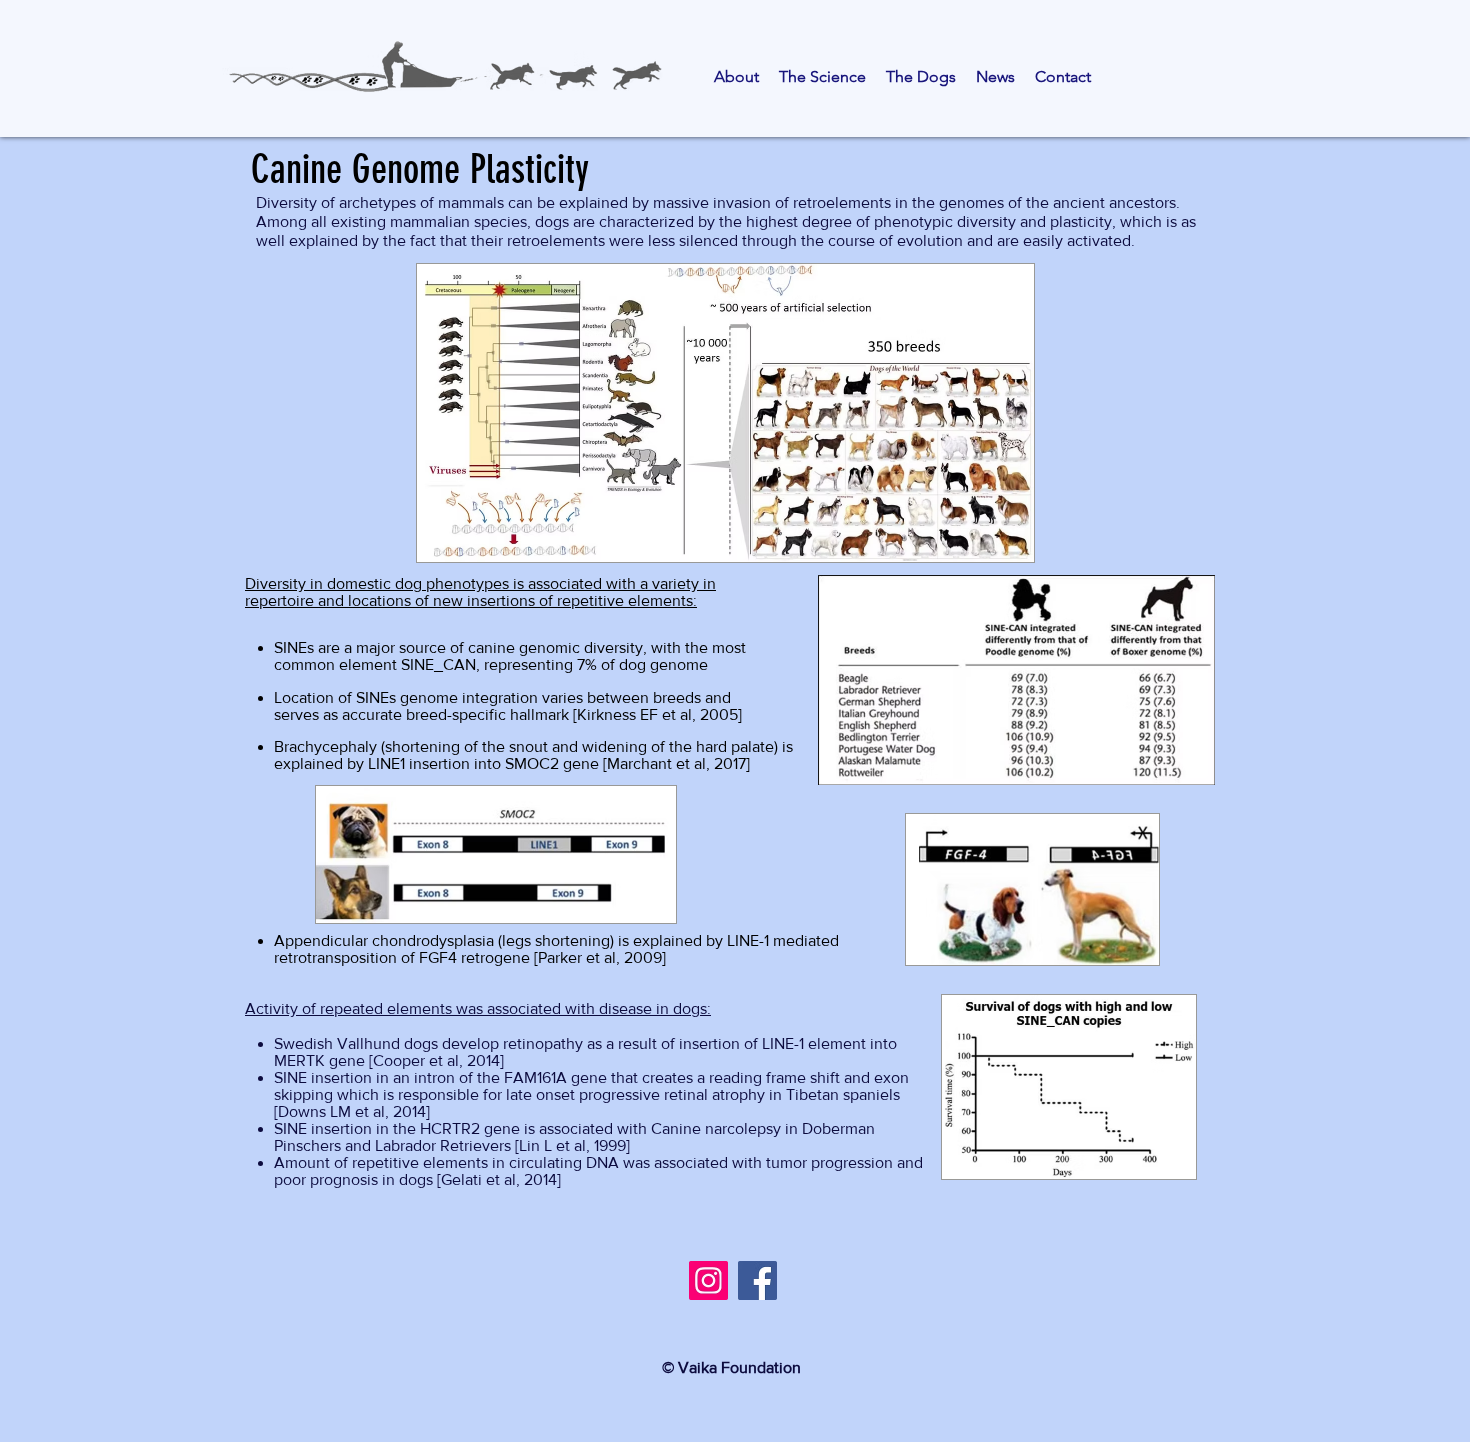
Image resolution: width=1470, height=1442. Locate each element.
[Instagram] (708, 1280)
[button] (736, 77)
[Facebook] (757, 1280)
